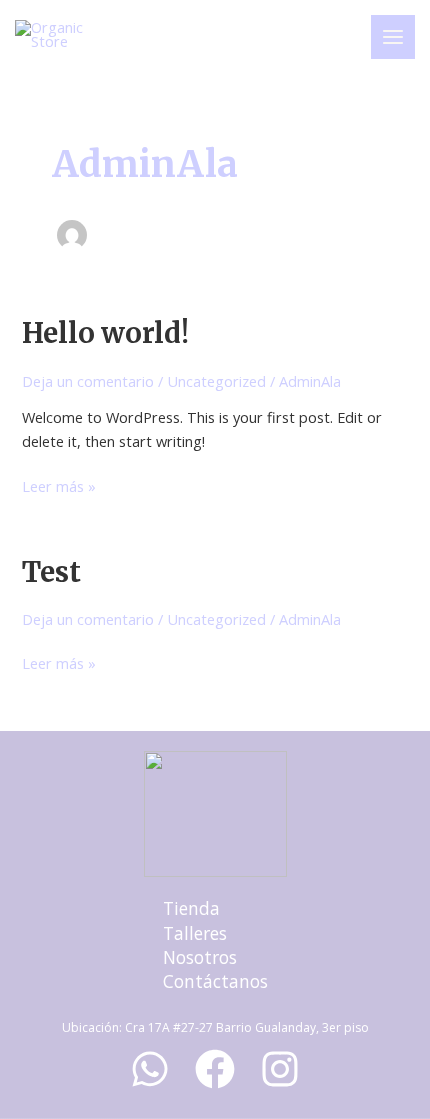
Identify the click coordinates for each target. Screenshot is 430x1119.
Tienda (191, 908)
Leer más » (59, 485)
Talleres (195, 933)
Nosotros (200, 957)
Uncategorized (216, 381)
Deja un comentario (88, 381)
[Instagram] (280, 1069)
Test (51, 572)
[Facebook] (215, 1069)
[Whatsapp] (150, 1069)
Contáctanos (215, 981)
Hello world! (105, 333)
